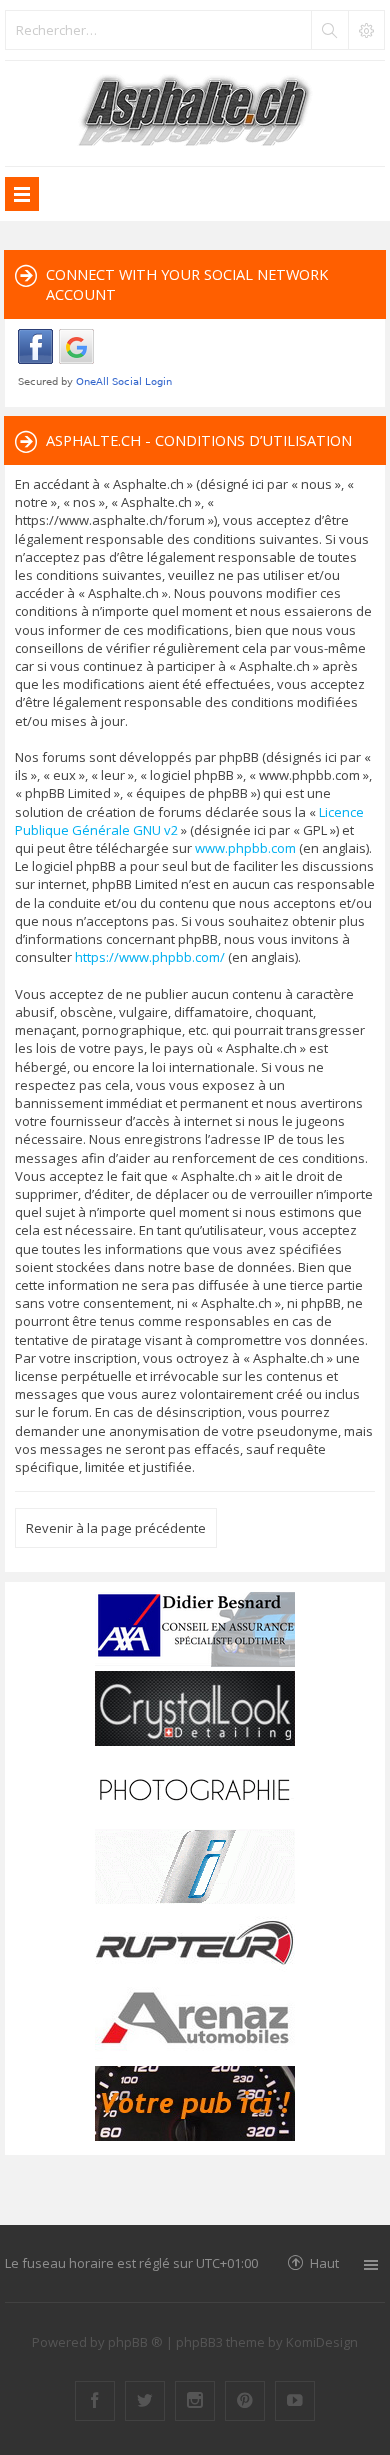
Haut (324, 2262)
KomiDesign (322, 2342)
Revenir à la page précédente (116, 1528)
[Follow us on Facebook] (95, 2401)
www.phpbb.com (245, 848)
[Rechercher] (329, 30)
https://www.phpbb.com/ (150, 957)
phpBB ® (135, 2342)
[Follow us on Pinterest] (245, 2401)
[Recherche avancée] (366, 30)
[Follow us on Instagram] (195, 2401)
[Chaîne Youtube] (295, 2401)
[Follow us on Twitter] (145, 2401)
